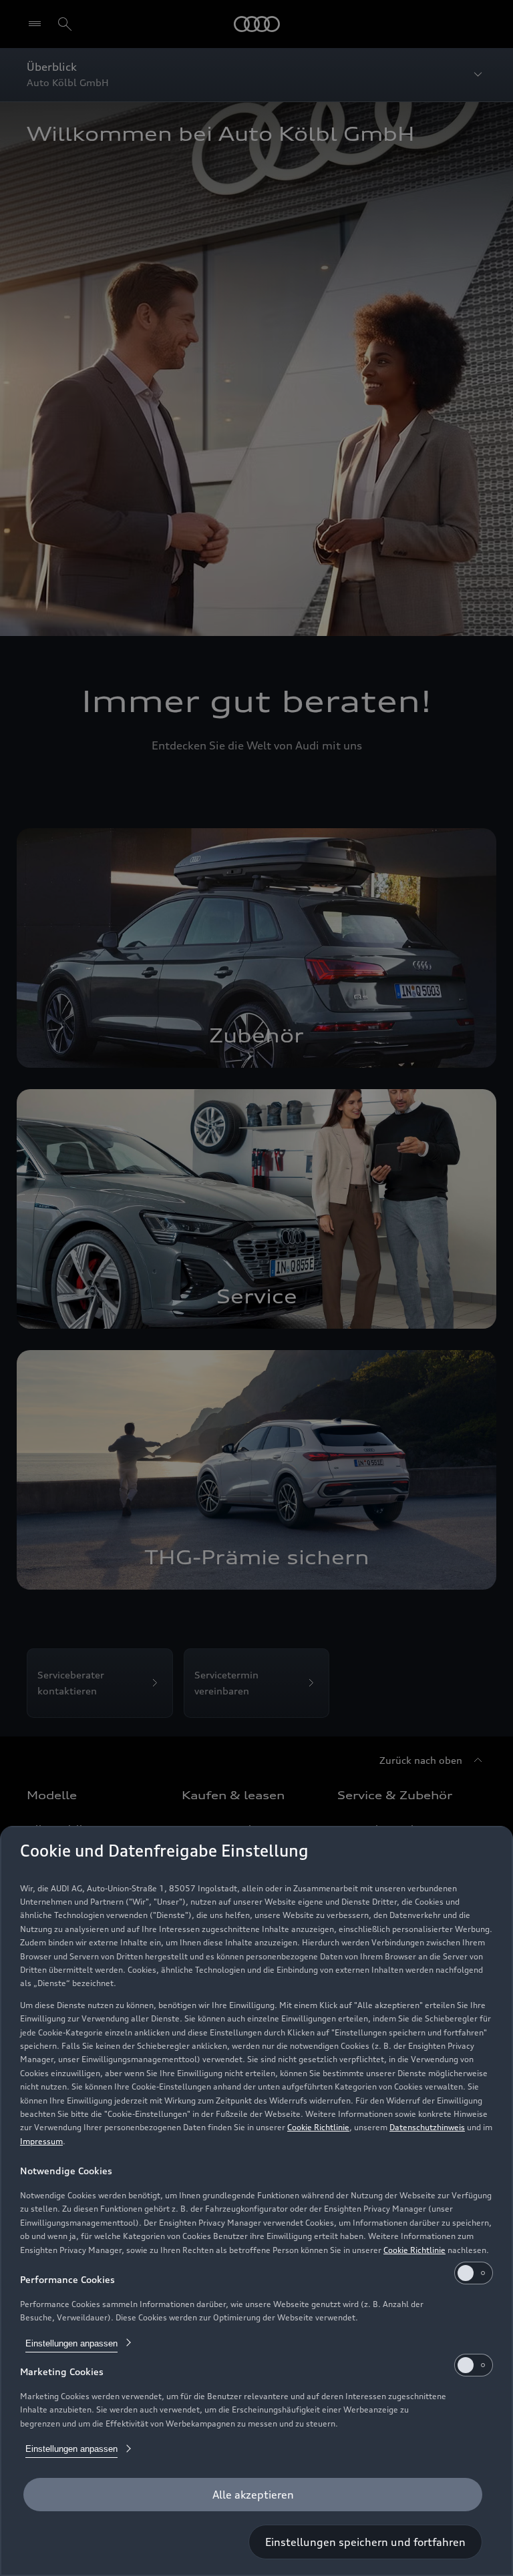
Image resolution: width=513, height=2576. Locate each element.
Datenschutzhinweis (427, 2127)
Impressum (41, 2141)
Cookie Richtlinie (318, 2127)
